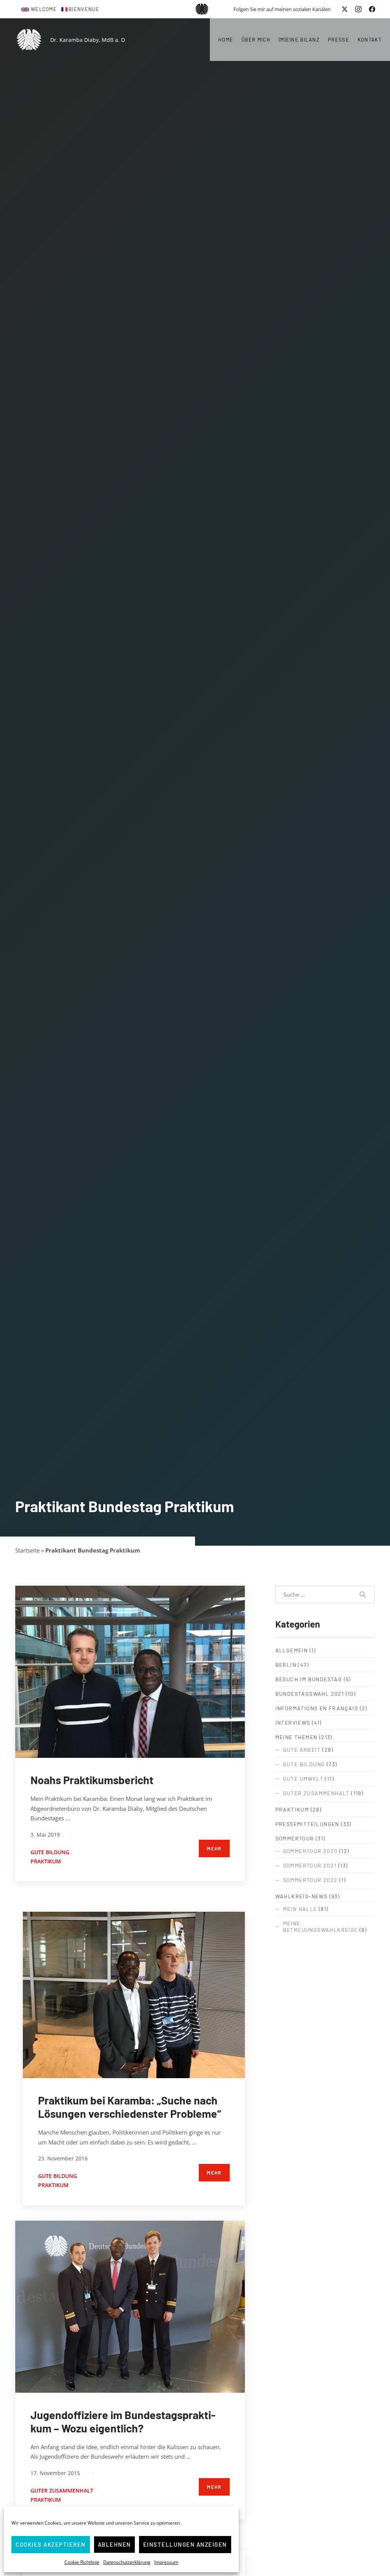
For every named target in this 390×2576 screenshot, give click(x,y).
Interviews (293, 1723)
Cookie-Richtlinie (82, 2562)
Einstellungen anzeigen (185, 2544)
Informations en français (317, 1708)
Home (226, 40)
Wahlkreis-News (302, 1896)
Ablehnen (114, 2544)
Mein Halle (300, 1909)
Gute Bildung (50, 1852)
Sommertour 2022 (310, 1880)
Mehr (214, 1848)
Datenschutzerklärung (127, 2562)
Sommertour (295, 1838)
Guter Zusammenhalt (62, 2490)
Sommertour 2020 (310, 1851)
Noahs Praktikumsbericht (92, 1780)
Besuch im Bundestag (309, 1679)
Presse (339, 40)
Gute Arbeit (302, 1750)
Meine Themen (296, 1737)
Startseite (27, 1550)
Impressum (166, 2562)
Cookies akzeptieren (51, 2544)
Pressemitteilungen (307, 1824)
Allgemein (292, 1650)
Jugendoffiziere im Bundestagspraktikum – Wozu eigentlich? (123, 2421)
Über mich (256, 40)
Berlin (286, 1665)
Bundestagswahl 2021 (310, 1694)
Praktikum (46, 1861)
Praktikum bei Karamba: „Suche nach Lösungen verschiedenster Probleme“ (129, 2107)
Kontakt (370, 40)
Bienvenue (84, 9)
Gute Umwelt (303, 1779)
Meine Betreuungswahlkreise (320, 1927)
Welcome (44, 9)
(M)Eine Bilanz (299, 40)
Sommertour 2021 (310, 1865)
